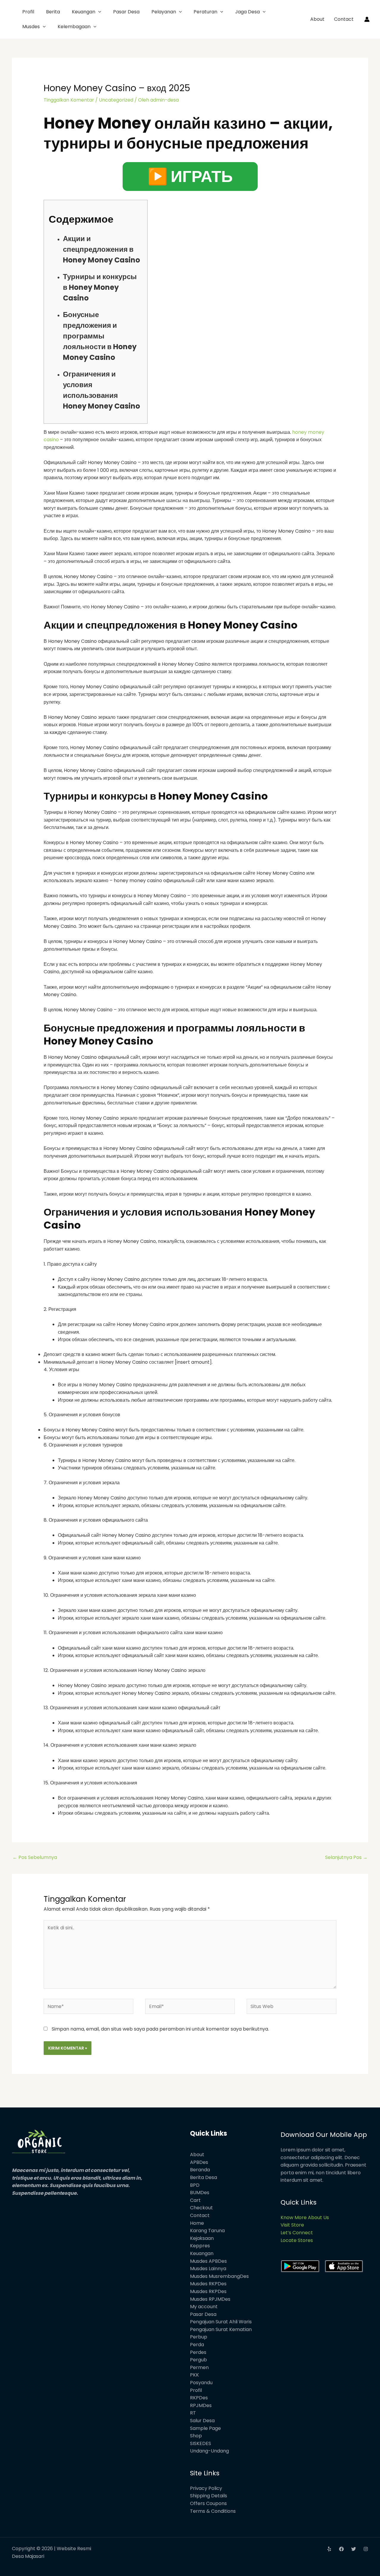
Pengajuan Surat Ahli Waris (221, 2322)
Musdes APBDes (208, 2261)
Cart (195, 2200)
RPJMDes (201, 2405)
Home (197, 2223)
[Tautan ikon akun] (367, 19)
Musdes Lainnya (208, 2269)
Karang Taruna (207, 2231)
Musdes (31, 27)
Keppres (200, 2246)
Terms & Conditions (213, 2511)
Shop (196, 2436)
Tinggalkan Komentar (69, 100)
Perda (197, 2345)
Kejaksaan (202, 2238)
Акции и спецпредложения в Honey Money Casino (102, 249)
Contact (344, 19)
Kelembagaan (74, 27)
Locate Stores (297, 2240)
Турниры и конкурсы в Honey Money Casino (100, 287)
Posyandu (201, 2383)
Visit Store (292, 2225)
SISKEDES (201, 2443)
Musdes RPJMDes (210, 2299)
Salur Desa (202, 2421)
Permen (199, 2367)
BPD (195, 2185)
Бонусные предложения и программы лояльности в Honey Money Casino (100, 336)
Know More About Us (305, 2217)
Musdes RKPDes (208, 2284)
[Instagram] (366, 2549)
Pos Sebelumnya (35, 1857)
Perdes (198, 2352)
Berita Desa (204, 2177)
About (317, 19)
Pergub (198, 2360)
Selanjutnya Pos (346, 1857)
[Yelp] (329, 2549)
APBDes (199, 2162)
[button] (98, 12)
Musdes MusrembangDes (219, 2276)
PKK (194, 2375)
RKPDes (199, 2398)
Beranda (200, 2170)
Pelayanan (164, 12)
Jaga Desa (247, 12)
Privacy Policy (206, 2488)
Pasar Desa (126, 12)
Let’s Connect (297, 2233)
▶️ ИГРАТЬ (190, 176)
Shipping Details (209, 2496)
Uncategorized (116, 100)
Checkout (201, 2208)
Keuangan (84, 12)
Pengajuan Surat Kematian (221, 2329)
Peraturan (205, 12)
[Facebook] (341, 2549)
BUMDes (200, 2193)
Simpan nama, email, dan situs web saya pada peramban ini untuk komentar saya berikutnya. (160, 2029)
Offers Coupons (208, 2503)
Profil (28, 12)
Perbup (199, 2337)
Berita (53, 12)
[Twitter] (354, 2549)
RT (193, 2413)
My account (204, 2307)
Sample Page (205, 2428)
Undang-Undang (209, 2451)
